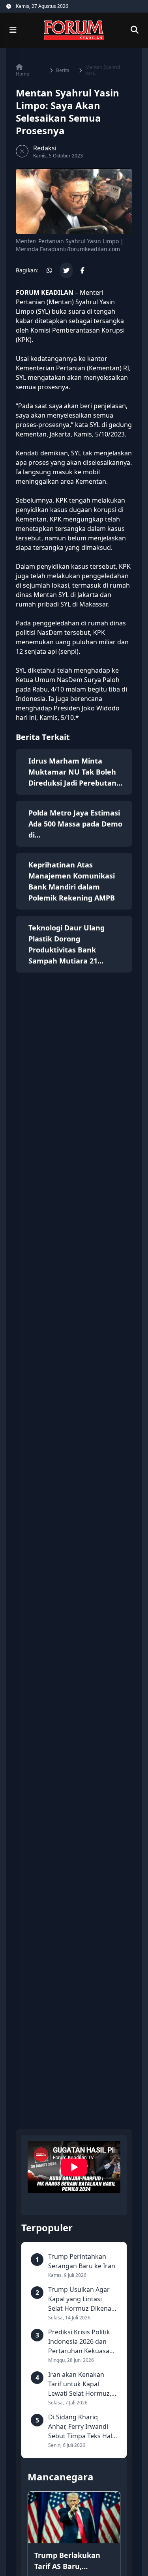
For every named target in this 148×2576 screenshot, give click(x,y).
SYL (21, 377)
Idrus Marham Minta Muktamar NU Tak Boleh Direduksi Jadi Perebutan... (75, 772)
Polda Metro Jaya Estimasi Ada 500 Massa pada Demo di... (75, 824)
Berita (63, 70)
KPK (24, 340)
